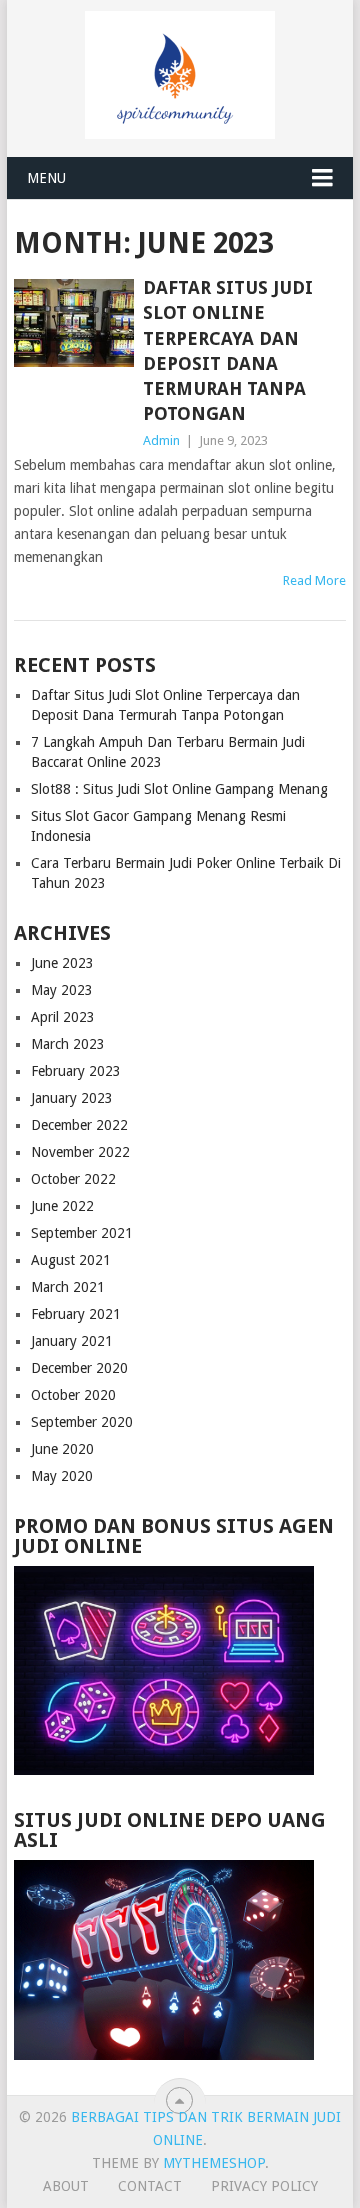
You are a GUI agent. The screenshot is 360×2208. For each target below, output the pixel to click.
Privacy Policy (264, 2186)
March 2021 (68, 1287)
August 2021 (71, 1260)
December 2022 (79, 1125)
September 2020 (82, 1422)
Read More (314, 580)
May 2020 (62, 1476)
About (66, 2186)
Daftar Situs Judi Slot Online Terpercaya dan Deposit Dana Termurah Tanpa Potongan (228, 350)
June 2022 (62, 1206)
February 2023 (76, 1071)
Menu (46, 178)
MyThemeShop (214, 2163)
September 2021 (82, 1233)
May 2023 (62, 990)
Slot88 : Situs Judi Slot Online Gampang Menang (179, 789)
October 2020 (73, 1395)
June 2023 (62, 963)
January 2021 (72, 1341)
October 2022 (73, 1179)
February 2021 (76, 1314)
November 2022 (80, 1152)
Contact (150, 2186)
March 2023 (68, 1044)
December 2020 (79, 1368)
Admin (161, 440)
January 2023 (72, 1098)
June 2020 (62, 1449)
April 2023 (63, 1017)
